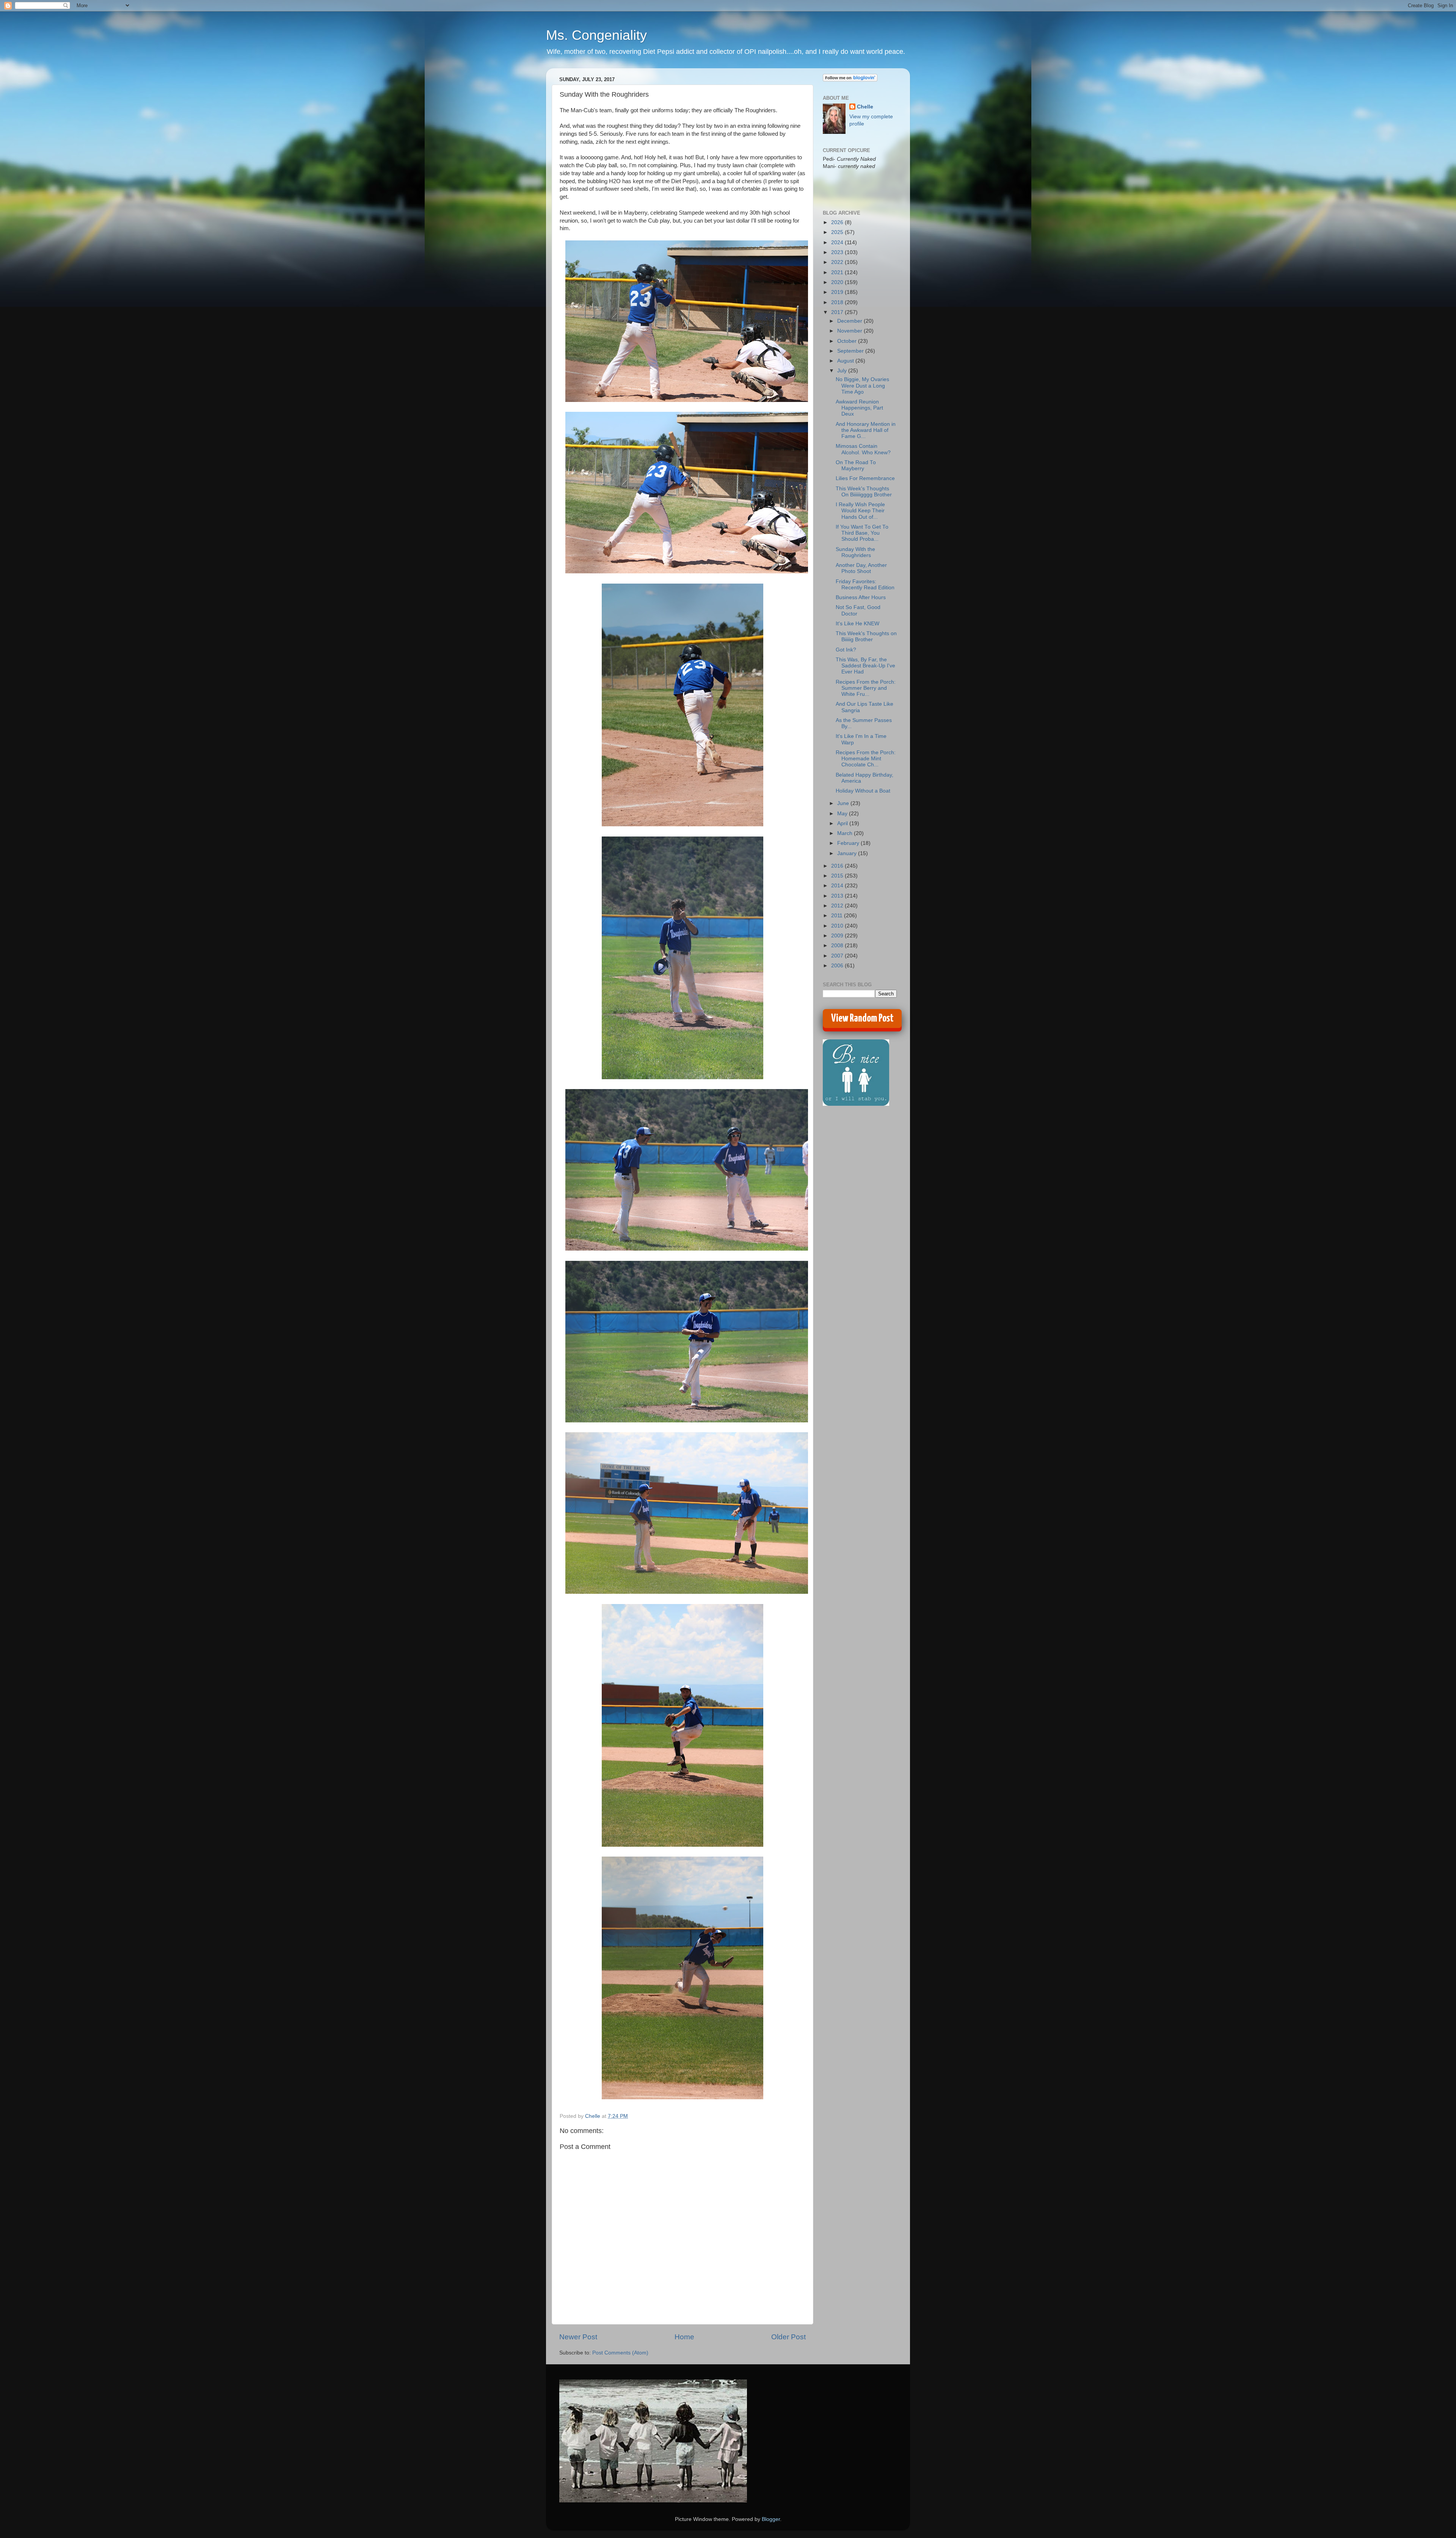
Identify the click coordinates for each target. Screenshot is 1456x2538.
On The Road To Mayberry (856, 465)
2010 (838, 926)
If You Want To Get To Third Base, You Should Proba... (862, 533)
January (848, 853)
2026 (838, 222)
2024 (838, 242)
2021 (838, 272)
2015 (838, 876)
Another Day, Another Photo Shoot (861, 568)
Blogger (771, 2519)
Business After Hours (861, 597)
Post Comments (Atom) (620, 2353)
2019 (838, 292)
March (846, 833)
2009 (838, 936)
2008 (838, 946)
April (843, 823)
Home (684, 2337)
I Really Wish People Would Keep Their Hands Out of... (860, 511)
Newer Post (578, 2337)
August (846, 361)
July (843, 371)
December (850, 321)
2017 (838, 312)
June (844, 803)
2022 (838, 262)
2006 (838, 966)
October (848, 341)
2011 (838, 916)
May (843, 814)
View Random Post (862, 1019)
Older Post (788, 2337)
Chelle (865, 107)
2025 (838, 232)
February (849, 843)
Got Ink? (846, 650)
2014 (838, 886)
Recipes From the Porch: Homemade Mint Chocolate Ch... (866, 759)
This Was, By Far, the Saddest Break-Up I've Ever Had (865, 666)
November (850, 331)
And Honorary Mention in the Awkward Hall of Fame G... (866, 430)
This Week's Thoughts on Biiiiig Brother (866, 636)
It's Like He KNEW (857, 624)
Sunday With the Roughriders (855, 552)
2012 (838, 906)
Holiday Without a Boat (863, 791)
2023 (838, 252)
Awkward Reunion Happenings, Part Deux (859, 408)
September (851, 351)
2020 (838, 282)
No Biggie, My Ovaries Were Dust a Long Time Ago (862, 385)
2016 (838, 866)
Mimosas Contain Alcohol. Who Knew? (863, 449)
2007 (838, 956)
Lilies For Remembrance (865, 478)
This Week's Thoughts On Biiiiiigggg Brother (864, 492)
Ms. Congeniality (596, 35)
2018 (838, 302)
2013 (838, 896)
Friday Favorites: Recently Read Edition (865, 585)
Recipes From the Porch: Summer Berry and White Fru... (866, 688)
